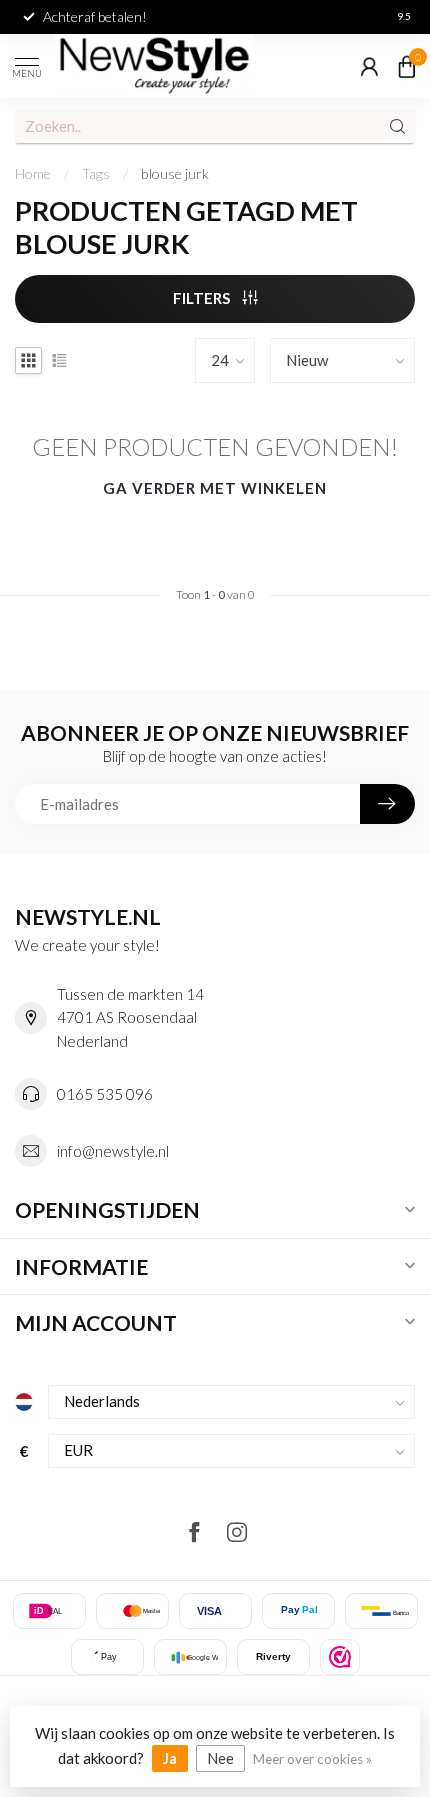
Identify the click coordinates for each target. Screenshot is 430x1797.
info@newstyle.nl (113, 1151)
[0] (407, 66)
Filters (203, 298)
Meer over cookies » (312, 1759)
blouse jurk (175, 173)
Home (33, 173)
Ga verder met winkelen (215, 488)
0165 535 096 (105, 1094)
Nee (220, 1758)
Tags (96, 173)
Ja (170, 1758)
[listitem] (340, 1657)
